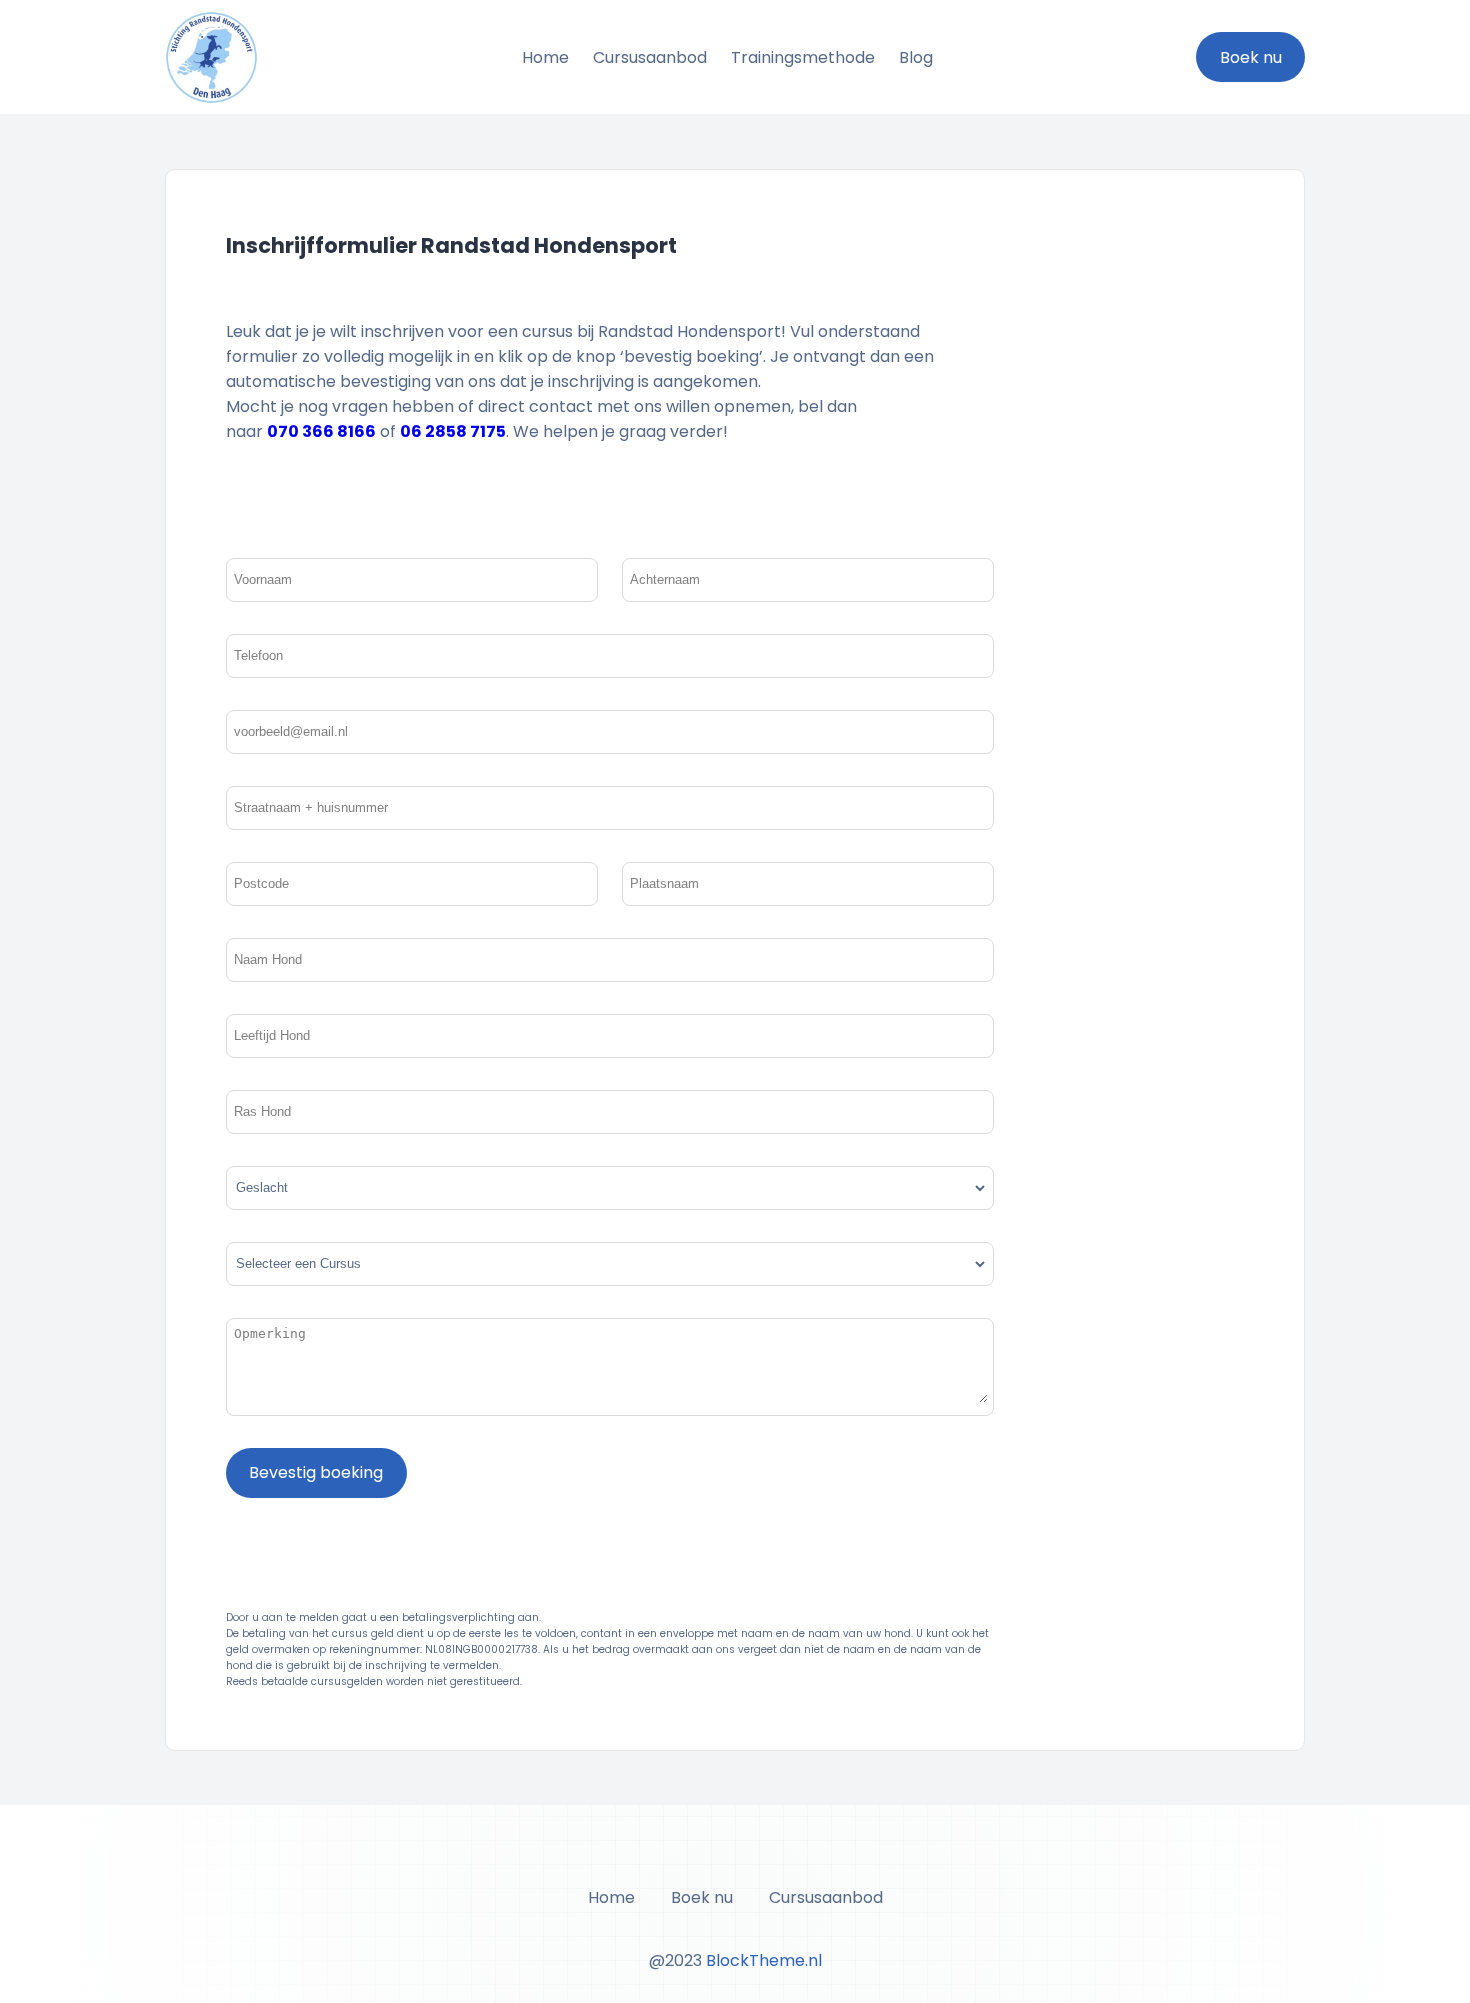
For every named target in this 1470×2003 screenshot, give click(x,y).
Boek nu (1251, 57)
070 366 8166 (321, 431)
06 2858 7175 (453, 431)
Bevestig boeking (316, 1472)
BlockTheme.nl (762, 1960)
